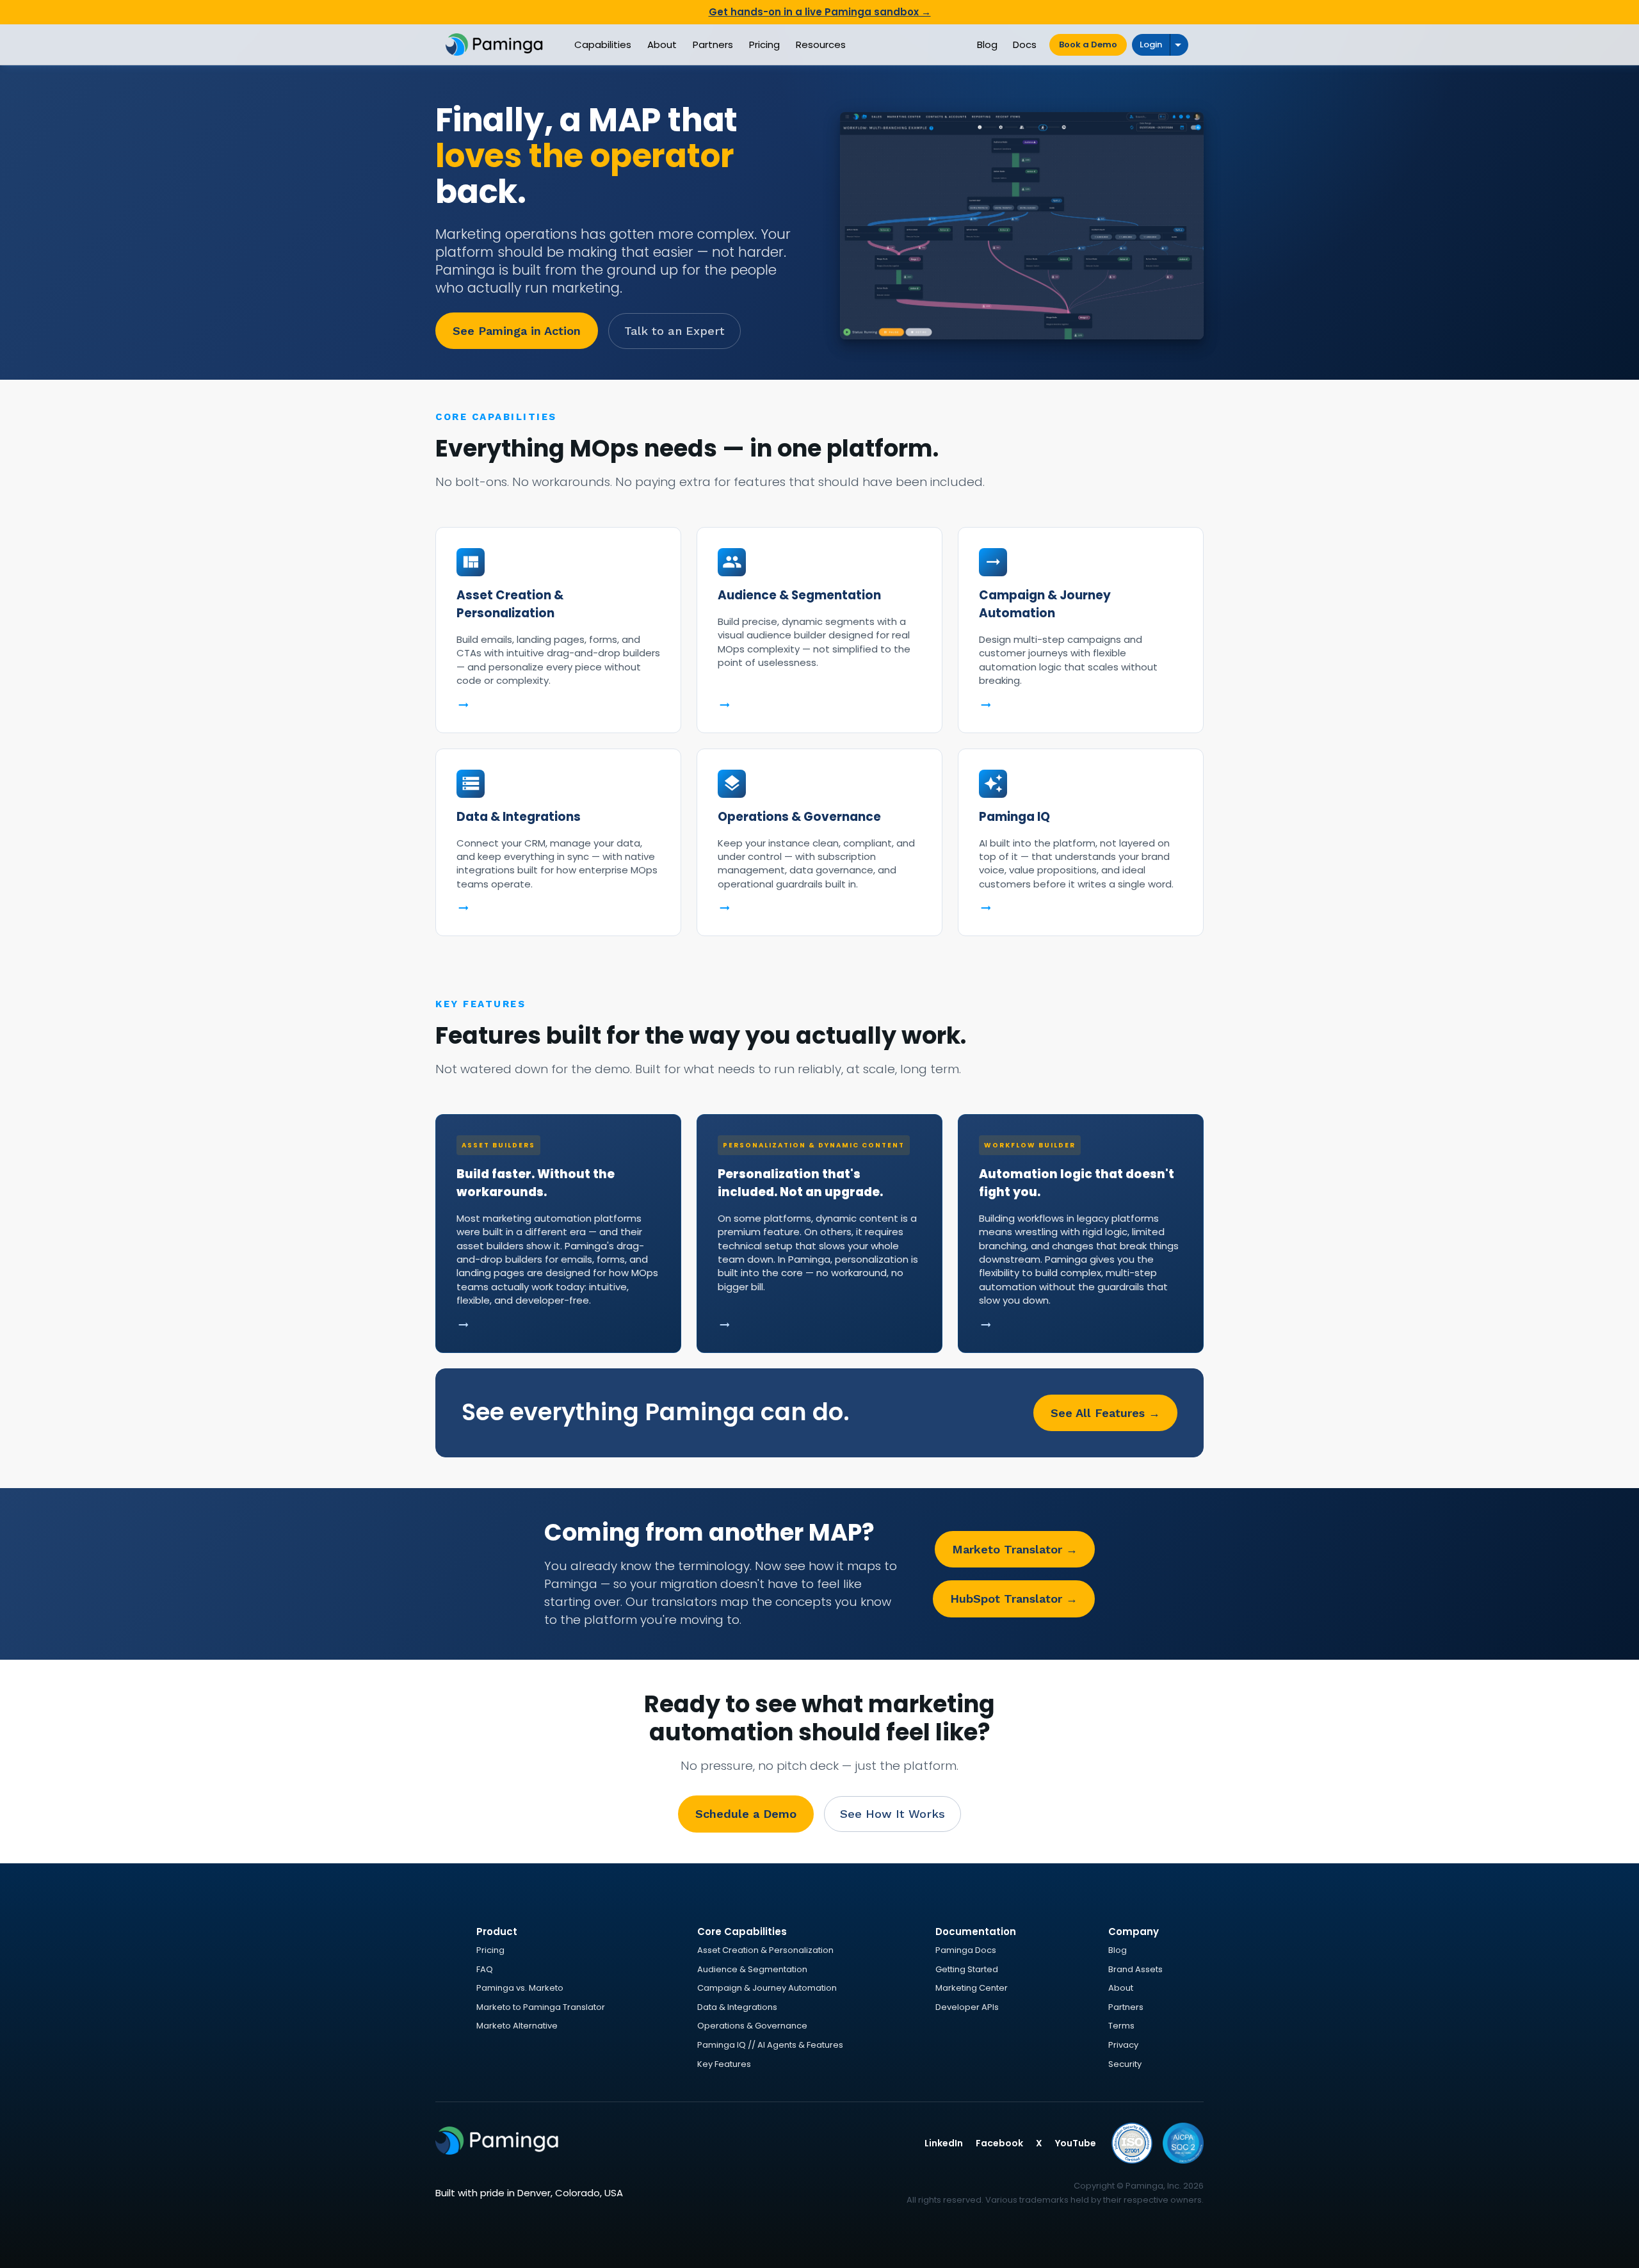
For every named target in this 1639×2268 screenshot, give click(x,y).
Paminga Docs (966, 1950)
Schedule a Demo (746, 1814)
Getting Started (967, 1969)
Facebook (999, 2143)
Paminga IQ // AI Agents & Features (770, 2045)
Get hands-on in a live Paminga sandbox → (820, 12)
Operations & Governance (752, 2026)
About (1121, 1988)
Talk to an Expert (674, 331)
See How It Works (892, 1814)
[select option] (1179, 45)
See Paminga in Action (517, 331)
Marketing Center (972, 1988)
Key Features (724, 2064)
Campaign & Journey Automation (767, 1988)
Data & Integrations (737, 2007)
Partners (1126, 2007)
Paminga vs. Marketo (520, 1988)
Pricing (490, 1950)
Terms (1121, 2026)
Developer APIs (967, 2007)
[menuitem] (603, 45)
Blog (1118, 1950)
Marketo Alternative (517, 2026)
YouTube (1076, 2143)
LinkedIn (944, 2143)
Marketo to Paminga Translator (541, 2007)
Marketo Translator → (1015, 1549)
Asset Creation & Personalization (765, 1950)
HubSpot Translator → (1014, 1599)
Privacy (1123, 2045)
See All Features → (1105, 1413)
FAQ (485, 1969)
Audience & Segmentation (752, 1969)
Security (1125, 2064)
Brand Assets (1135, 1969)
